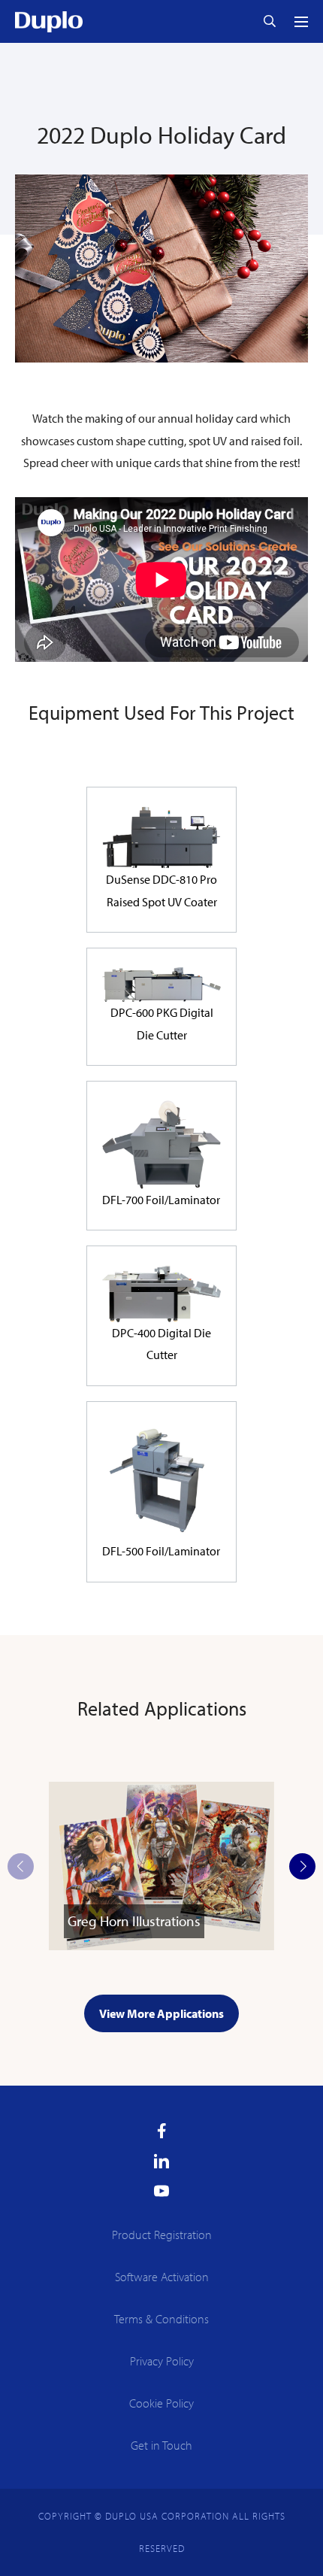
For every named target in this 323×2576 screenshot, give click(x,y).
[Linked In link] (161, 2161)
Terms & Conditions (161, 2319)
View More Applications (161, 2013)
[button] (302, 1866)
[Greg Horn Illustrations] (161, 1946)
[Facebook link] (162, 2131)
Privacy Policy (162, 2361)
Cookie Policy (161, 2403)
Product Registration (162, 2235)
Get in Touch (161, 2445)
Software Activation (162, 2277)
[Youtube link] (161, 2191)
